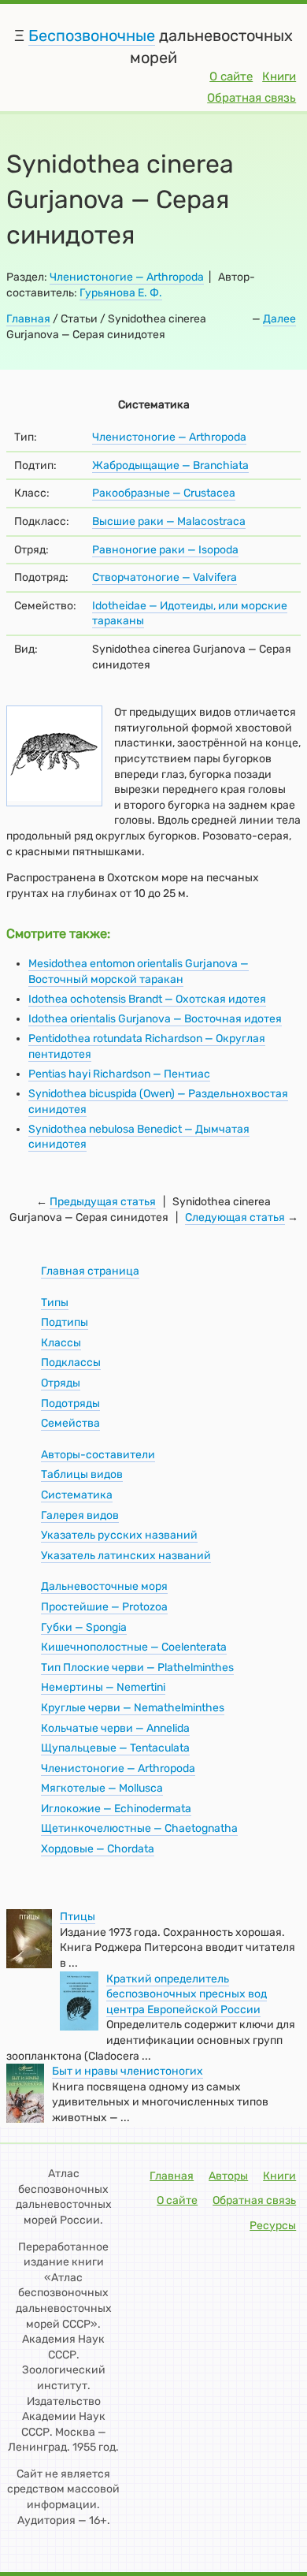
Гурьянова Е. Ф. (121, 293)
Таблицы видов (82, 1474)
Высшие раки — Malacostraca (169, 521)
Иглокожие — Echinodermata (116, 1809)
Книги (279, 76)
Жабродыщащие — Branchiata (170, 465)
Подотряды (70, 1403)
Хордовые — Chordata (98, 1849)
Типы (55, 1303)
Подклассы (71, 1362)
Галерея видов (80, 1515)
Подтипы (65, 1322)
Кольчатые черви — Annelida (115, 1728)
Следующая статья (235, 1217)
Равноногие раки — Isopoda (165, 550)
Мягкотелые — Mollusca (102, 1788)
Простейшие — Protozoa (104, 1607)
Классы (61, 1343)
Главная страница (90, 1271)
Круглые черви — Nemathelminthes (133, 1708)
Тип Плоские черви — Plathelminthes (137, 1668)
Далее (279, 319)
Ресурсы (273, 2226)
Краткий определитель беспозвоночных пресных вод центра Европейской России (187, 1994)
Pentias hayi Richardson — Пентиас (119, 1074)
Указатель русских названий (119, 1535)
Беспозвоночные (92, 35)
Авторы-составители (98, 1455)
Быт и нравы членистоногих (128, 2071)
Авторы (228, 2176)
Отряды (61, 1383)
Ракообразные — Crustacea (164, 493)
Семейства (70, 1423)
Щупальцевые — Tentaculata (115, 1748)
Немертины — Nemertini (103, 1687)
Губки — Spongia (84, 1627)
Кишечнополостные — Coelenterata (134, 1647)
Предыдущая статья (103, 1202)
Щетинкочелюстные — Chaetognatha (139, 1828)
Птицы (78, 1917)
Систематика (77, 1495)
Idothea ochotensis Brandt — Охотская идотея (147, 999)
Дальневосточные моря (104, 1586)
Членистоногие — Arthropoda (127, 277)
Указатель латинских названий (126, 1556)
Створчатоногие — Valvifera (165, 577)
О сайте (231, 76)
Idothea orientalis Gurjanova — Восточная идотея (155, 1019)
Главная (28, 319)
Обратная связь (252, 98)
